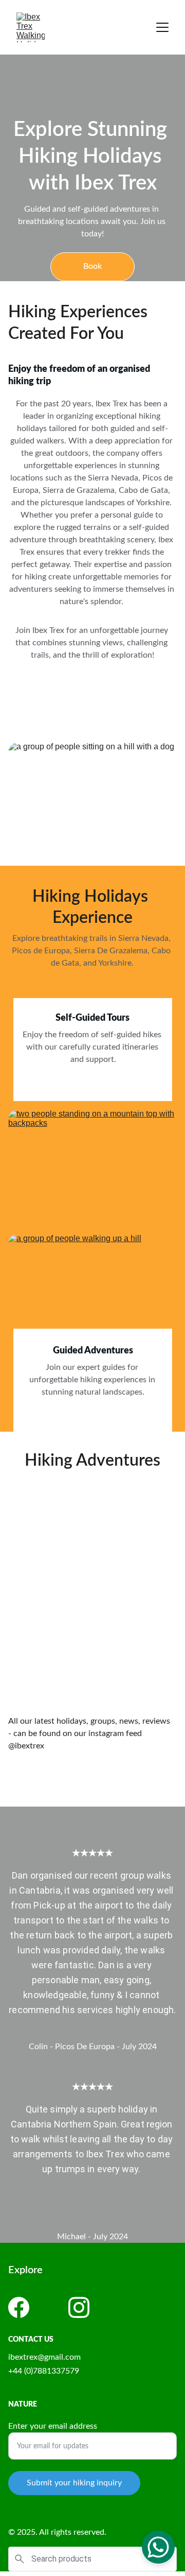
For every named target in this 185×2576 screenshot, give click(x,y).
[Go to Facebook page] (19, 2307)
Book (92, 266)
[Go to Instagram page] (79, 2307)
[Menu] (162, 27)
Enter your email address (53, 2426)
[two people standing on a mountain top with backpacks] (92, 1167)
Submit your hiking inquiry (74, 2483)
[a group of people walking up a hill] (92, 1292)
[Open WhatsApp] (158, 2547)
